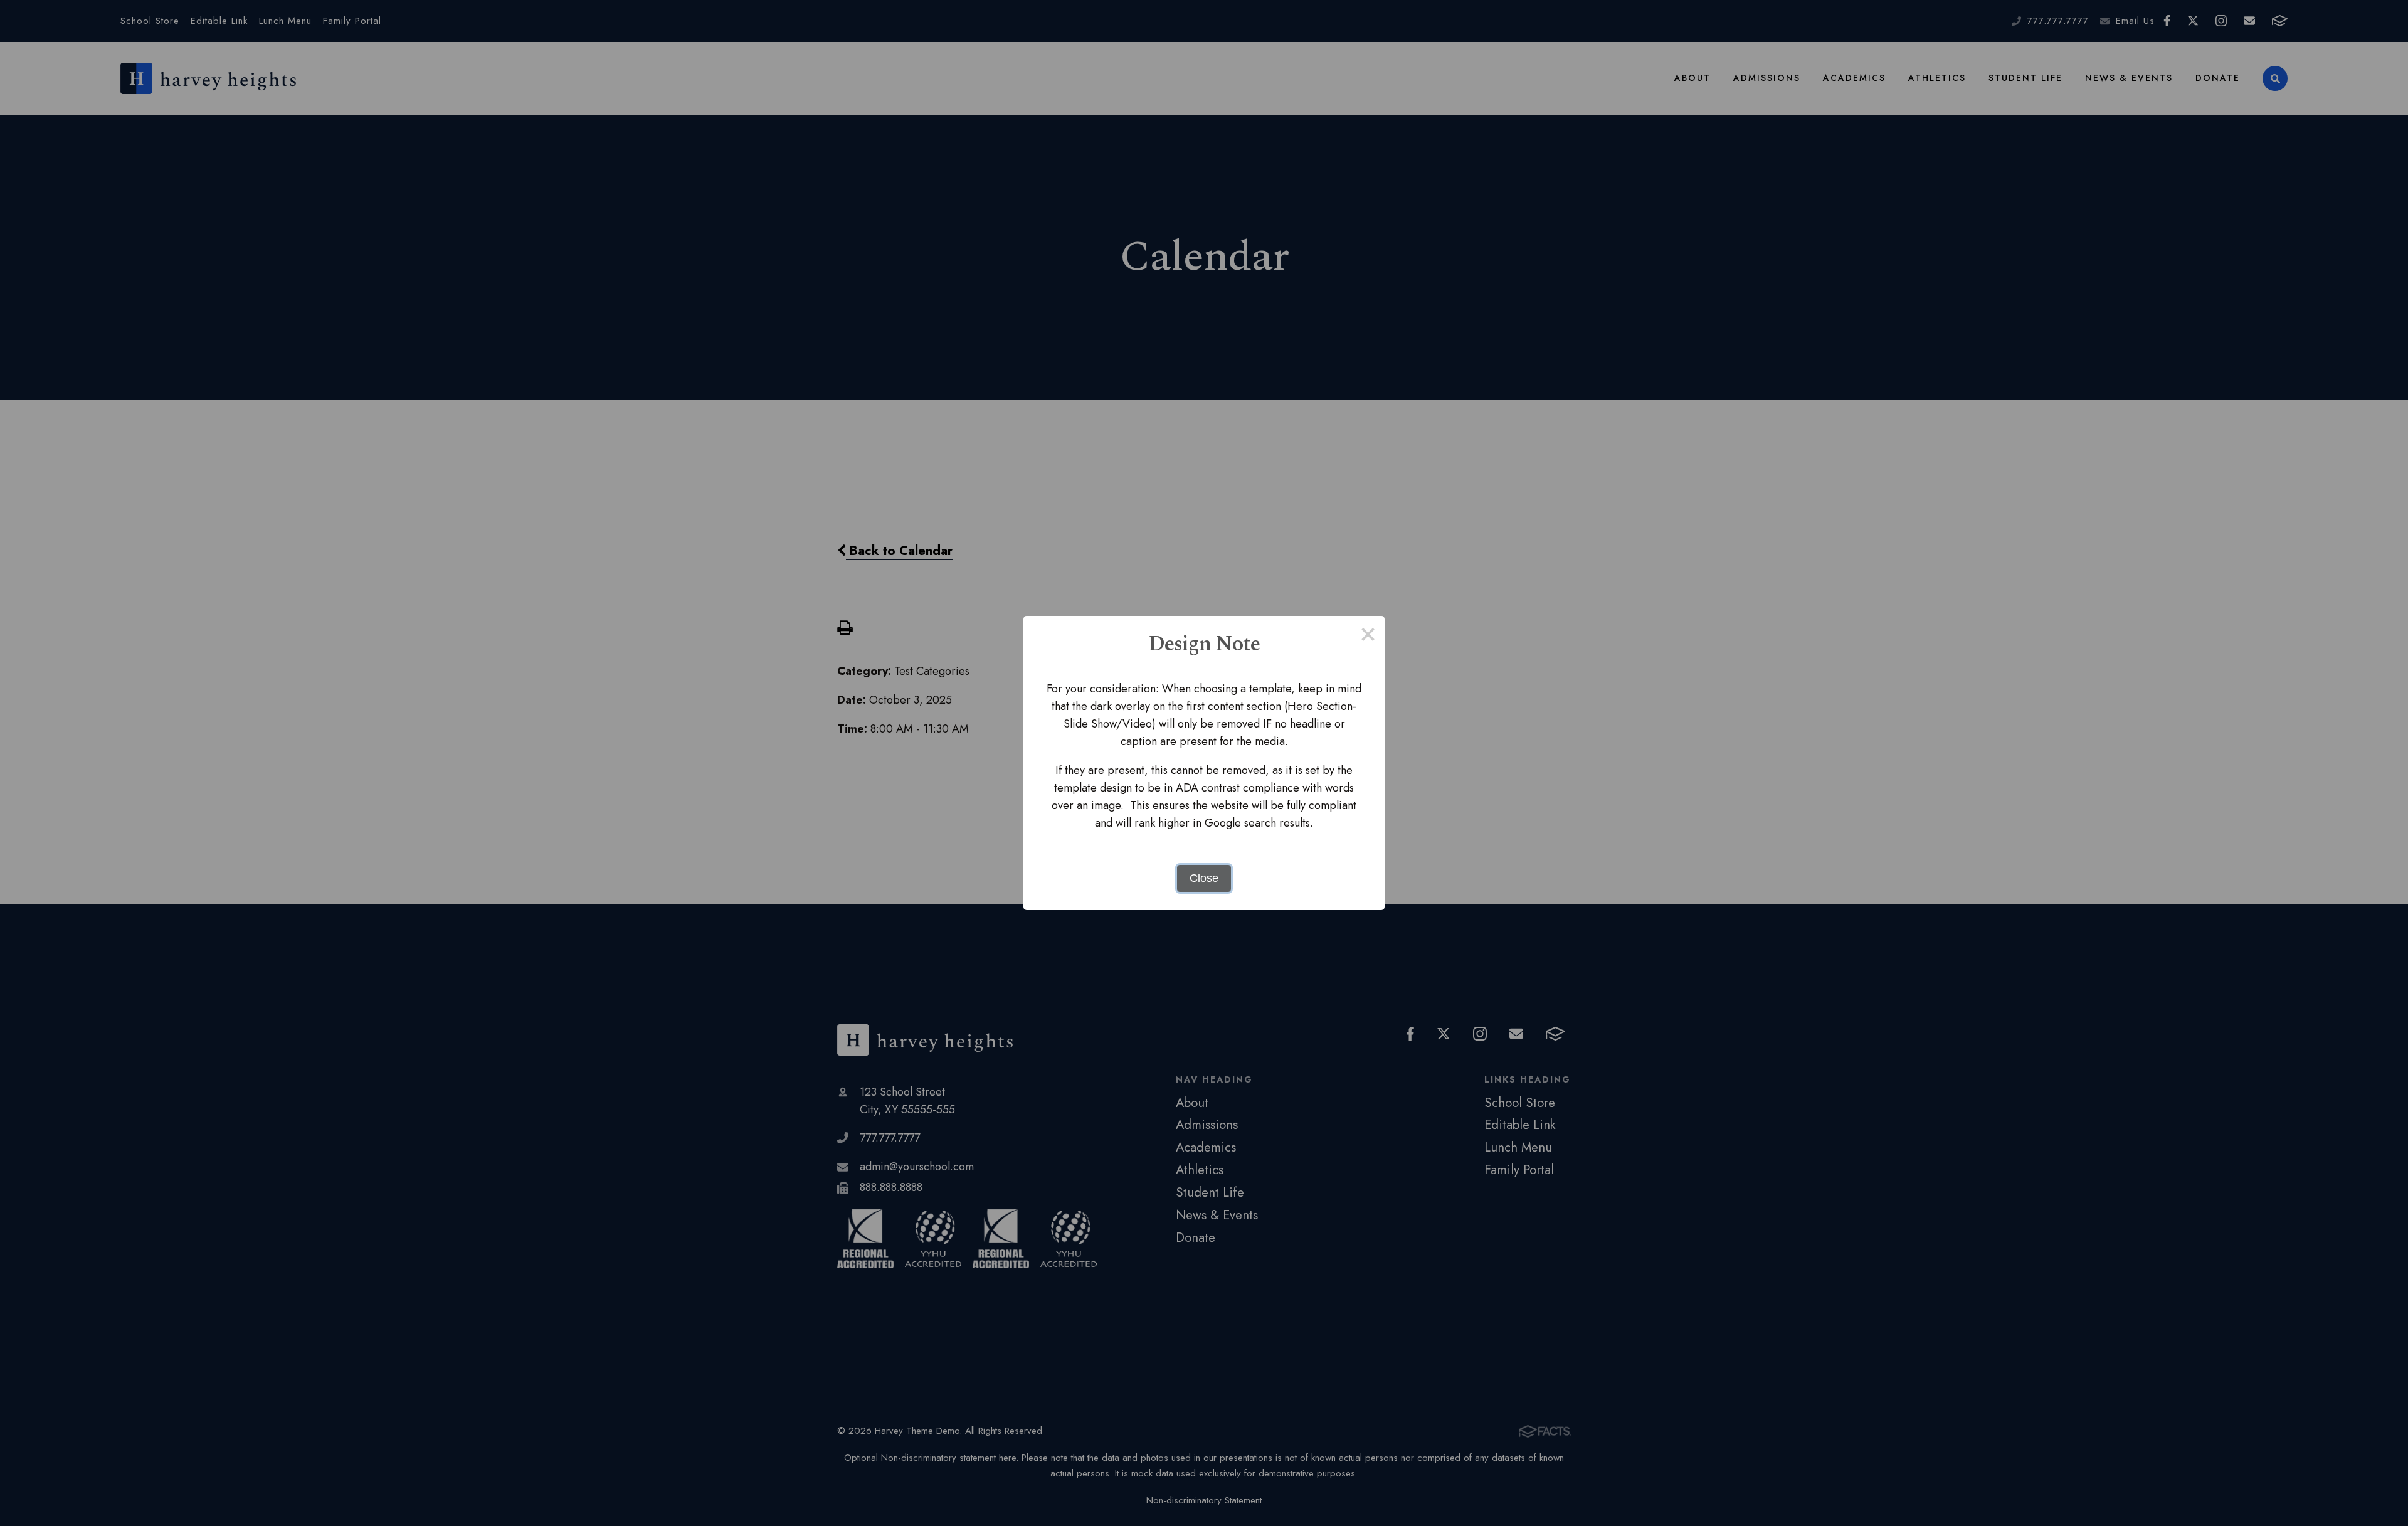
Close (1204, 878)
